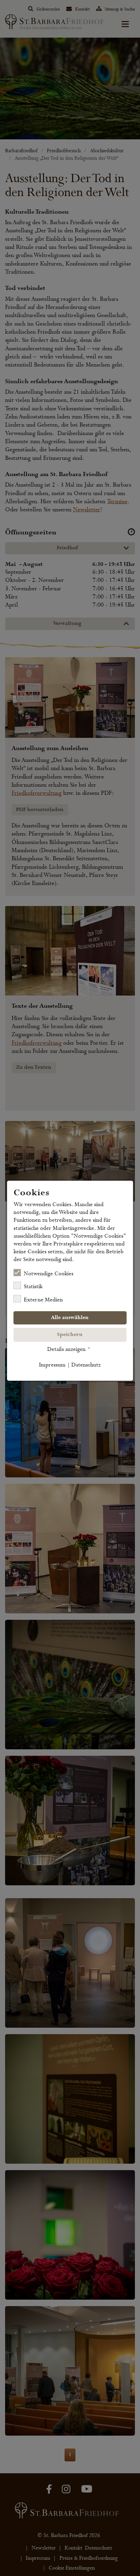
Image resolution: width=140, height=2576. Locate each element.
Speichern (70, 1335)
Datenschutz (86, 1365)
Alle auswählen (70, 1318)
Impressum (52, 1365)
